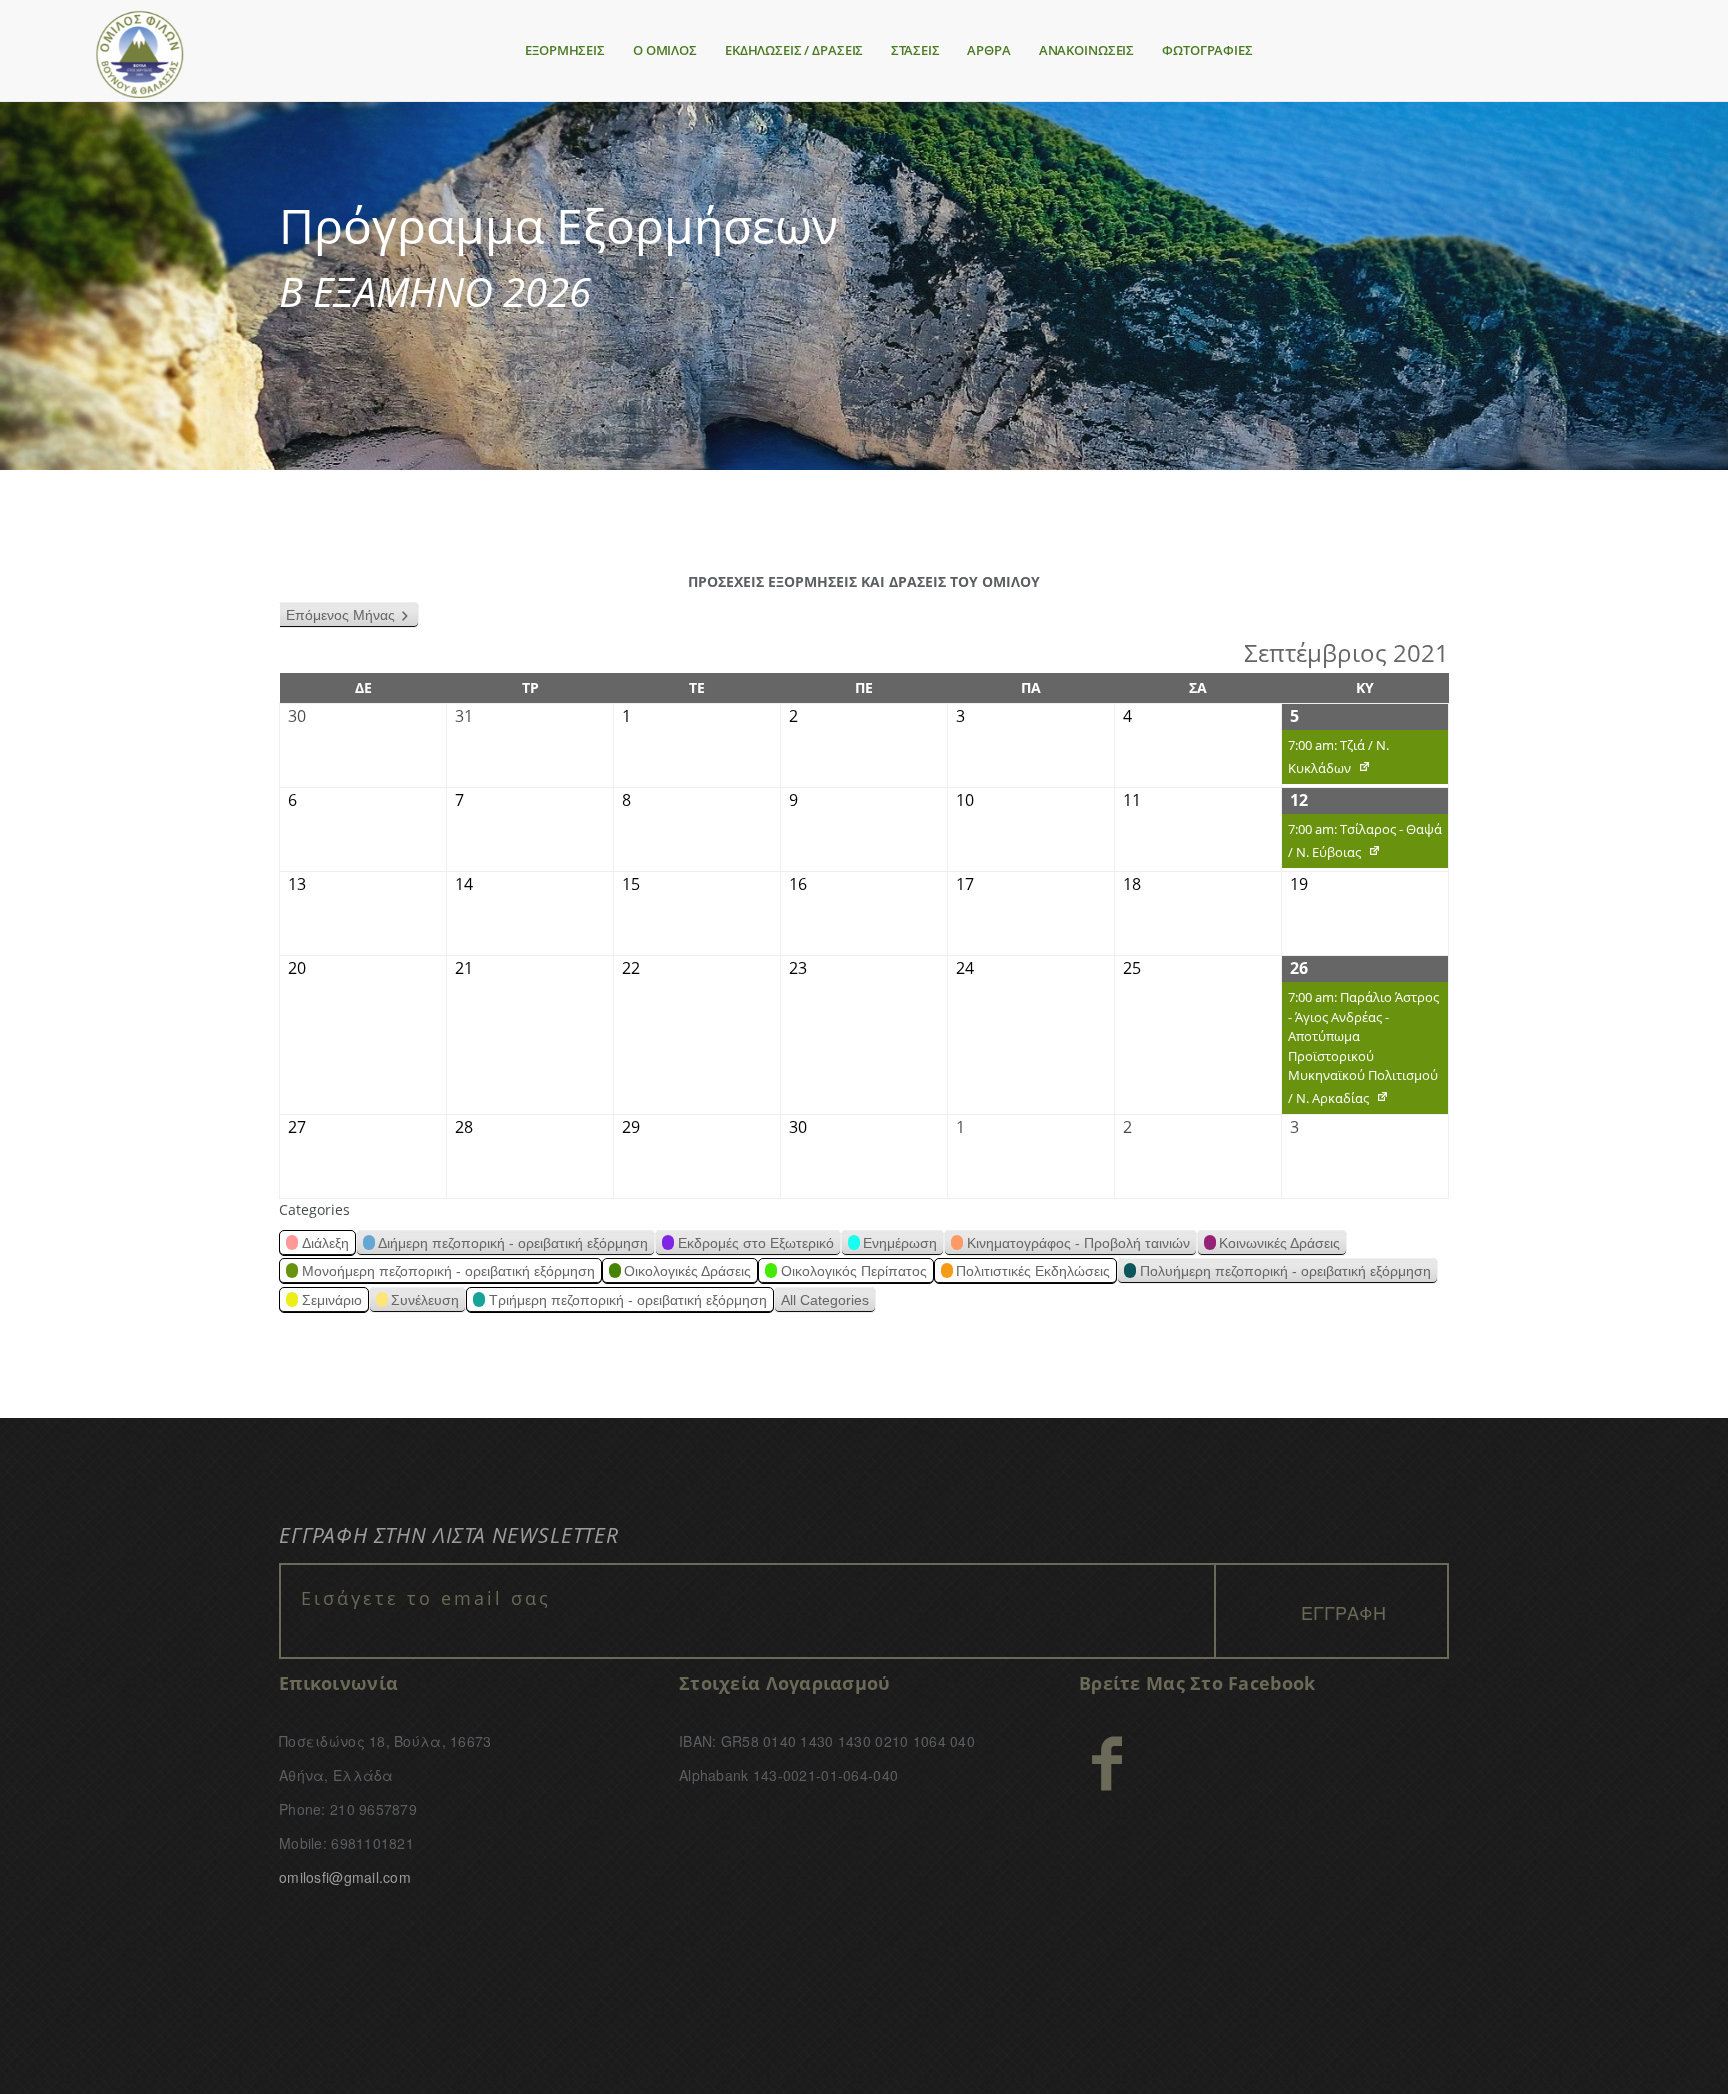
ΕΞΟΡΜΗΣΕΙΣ (565, 50)
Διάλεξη (325, 1243)
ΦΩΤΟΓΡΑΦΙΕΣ (1207, 50)
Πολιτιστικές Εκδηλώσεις (1033, 1271)
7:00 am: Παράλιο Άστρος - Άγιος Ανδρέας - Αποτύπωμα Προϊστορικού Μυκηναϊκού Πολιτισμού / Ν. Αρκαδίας (1360, 1051)
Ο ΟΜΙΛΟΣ (665, 50)
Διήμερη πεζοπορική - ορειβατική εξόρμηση (513, 1243)
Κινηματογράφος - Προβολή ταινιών (1078, 1243)
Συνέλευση (425, 1300)
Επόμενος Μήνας (340, 615)
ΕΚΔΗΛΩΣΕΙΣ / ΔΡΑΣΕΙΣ (794, 50)
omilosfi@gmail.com (345, 1877)
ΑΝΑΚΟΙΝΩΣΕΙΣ (1086, 50)
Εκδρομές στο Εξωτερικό (756, 1243)
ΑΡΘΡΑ (988, 50)
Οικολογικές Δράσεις (687, 1271)
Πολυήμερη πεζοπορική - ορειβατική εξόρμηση (1285, 1271)
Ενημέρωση (900, 1243)
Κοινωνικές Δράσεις (1279, 1243)
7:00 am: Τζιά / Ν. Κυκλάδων (1335, 760)
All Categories (825, 1300)
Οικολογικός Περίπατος (854, 1271)
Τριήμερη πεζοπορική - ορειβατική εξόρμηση (628, 1300)
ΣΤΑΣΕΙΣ (915, 50)
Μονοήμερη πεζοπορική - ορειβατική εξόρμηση (448, 1271)
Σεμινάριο (332, 1300)
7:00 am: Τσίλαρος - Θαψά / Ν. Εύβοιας (1362, 844)
